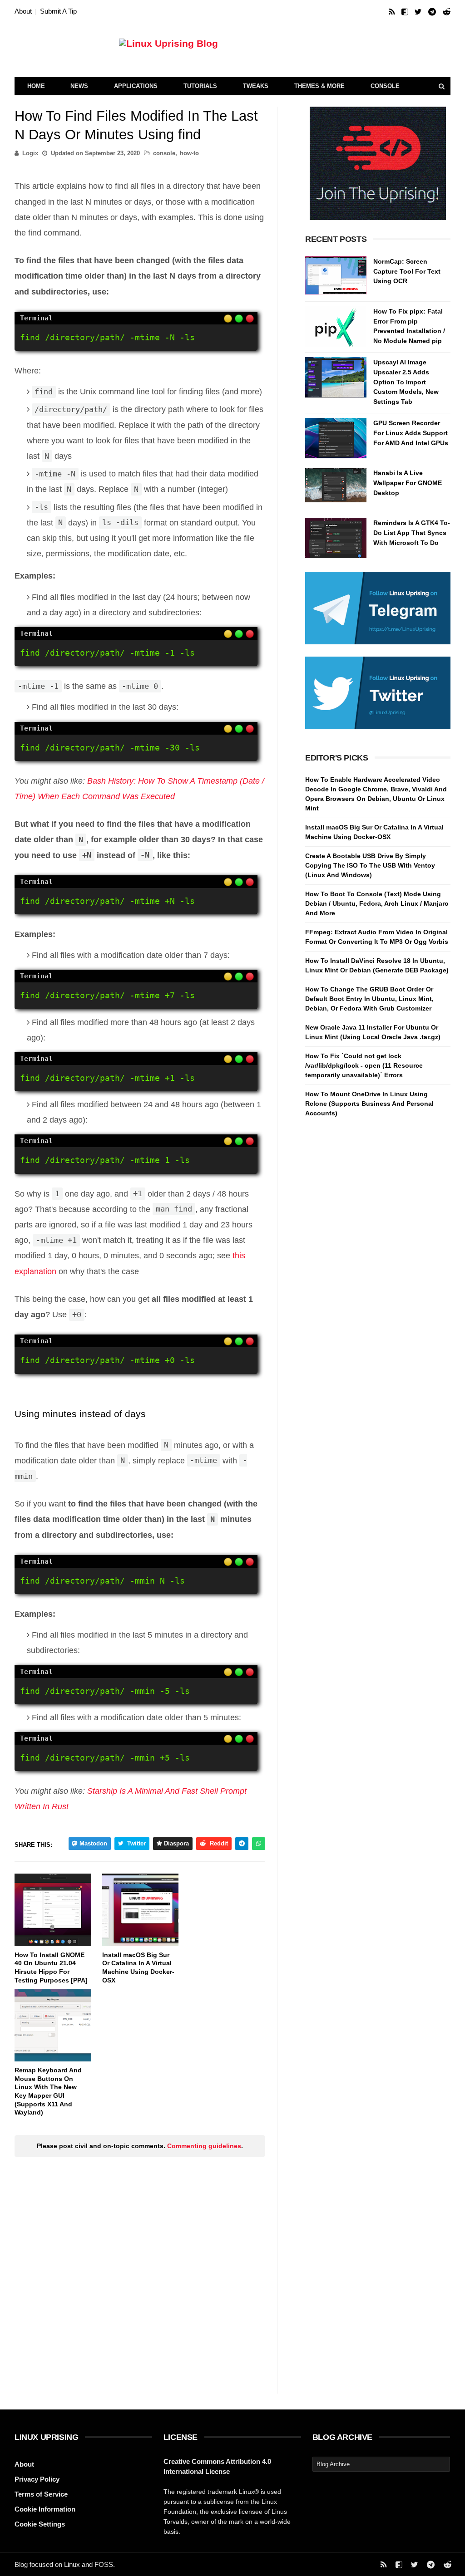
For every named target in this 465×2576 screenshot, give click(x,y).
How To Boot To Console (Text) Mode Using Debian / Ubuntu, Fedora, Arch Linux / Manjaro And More (377, 903)
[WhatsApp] (259, 1844)
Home (36, 86)
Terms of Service (41, 2494)
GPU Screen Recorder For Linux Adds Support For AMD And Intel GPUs (411, 433)
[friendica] (405, 12)
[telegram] (432, 12)
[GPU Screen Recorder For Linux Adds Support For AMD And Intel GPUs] (336, 438)
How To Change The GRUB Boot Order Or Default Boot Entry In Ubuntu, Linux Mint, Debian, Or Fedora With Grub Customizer (369, 999)
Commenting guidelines (204, 2146)
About (23, 11)
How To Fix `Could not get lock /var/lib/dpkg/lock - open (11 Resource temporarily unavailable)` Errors (364, 1065)
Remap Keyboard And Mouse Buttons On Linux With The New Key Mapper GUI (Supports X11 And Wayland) (48, 2091)
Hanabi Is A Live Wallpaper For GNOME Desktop (408, 483)
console (164, 153)
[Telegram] (242, 1844)
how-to (189, 153)
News (79, 86)
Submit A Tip (58, 11)
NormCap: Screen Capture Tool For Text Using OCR (407, 271)
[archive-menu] (381, 2464)
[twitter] (418, 12)
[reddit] (447, 12)
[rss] (392, 12)
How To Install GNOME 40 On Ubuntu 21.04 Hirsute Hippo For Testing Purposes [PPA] (51, 1968)
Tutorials (200, 86)
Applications (136, 86)
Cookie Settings (40, 2524)
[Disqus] (140, 2277)
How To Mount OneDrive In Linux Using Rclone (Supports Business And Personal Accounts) (369, 1104)
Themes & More (319, 86)
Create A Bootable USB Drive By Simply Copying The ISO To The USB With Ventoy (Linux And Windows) (370, 865)
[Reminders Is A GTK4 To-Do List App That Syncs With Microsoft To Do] (336, 538)
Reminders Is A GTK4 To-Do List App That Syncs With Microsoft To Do (412, 532)
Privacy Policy (37, 2479)
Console (385, 86)
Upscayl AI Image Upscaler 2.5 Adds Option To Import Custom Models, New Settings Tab (406, 382)
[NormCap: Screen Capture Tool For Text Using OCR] (336, 277)
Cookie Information (45, 2509)
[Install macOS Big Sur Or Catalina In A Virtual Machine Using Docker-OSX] (141, 1910)
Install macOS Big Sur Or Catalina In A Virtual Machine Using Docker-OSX (138, 1968)
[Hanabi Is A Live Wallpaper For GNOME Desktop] (336, 488)
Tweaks (256, 86)
